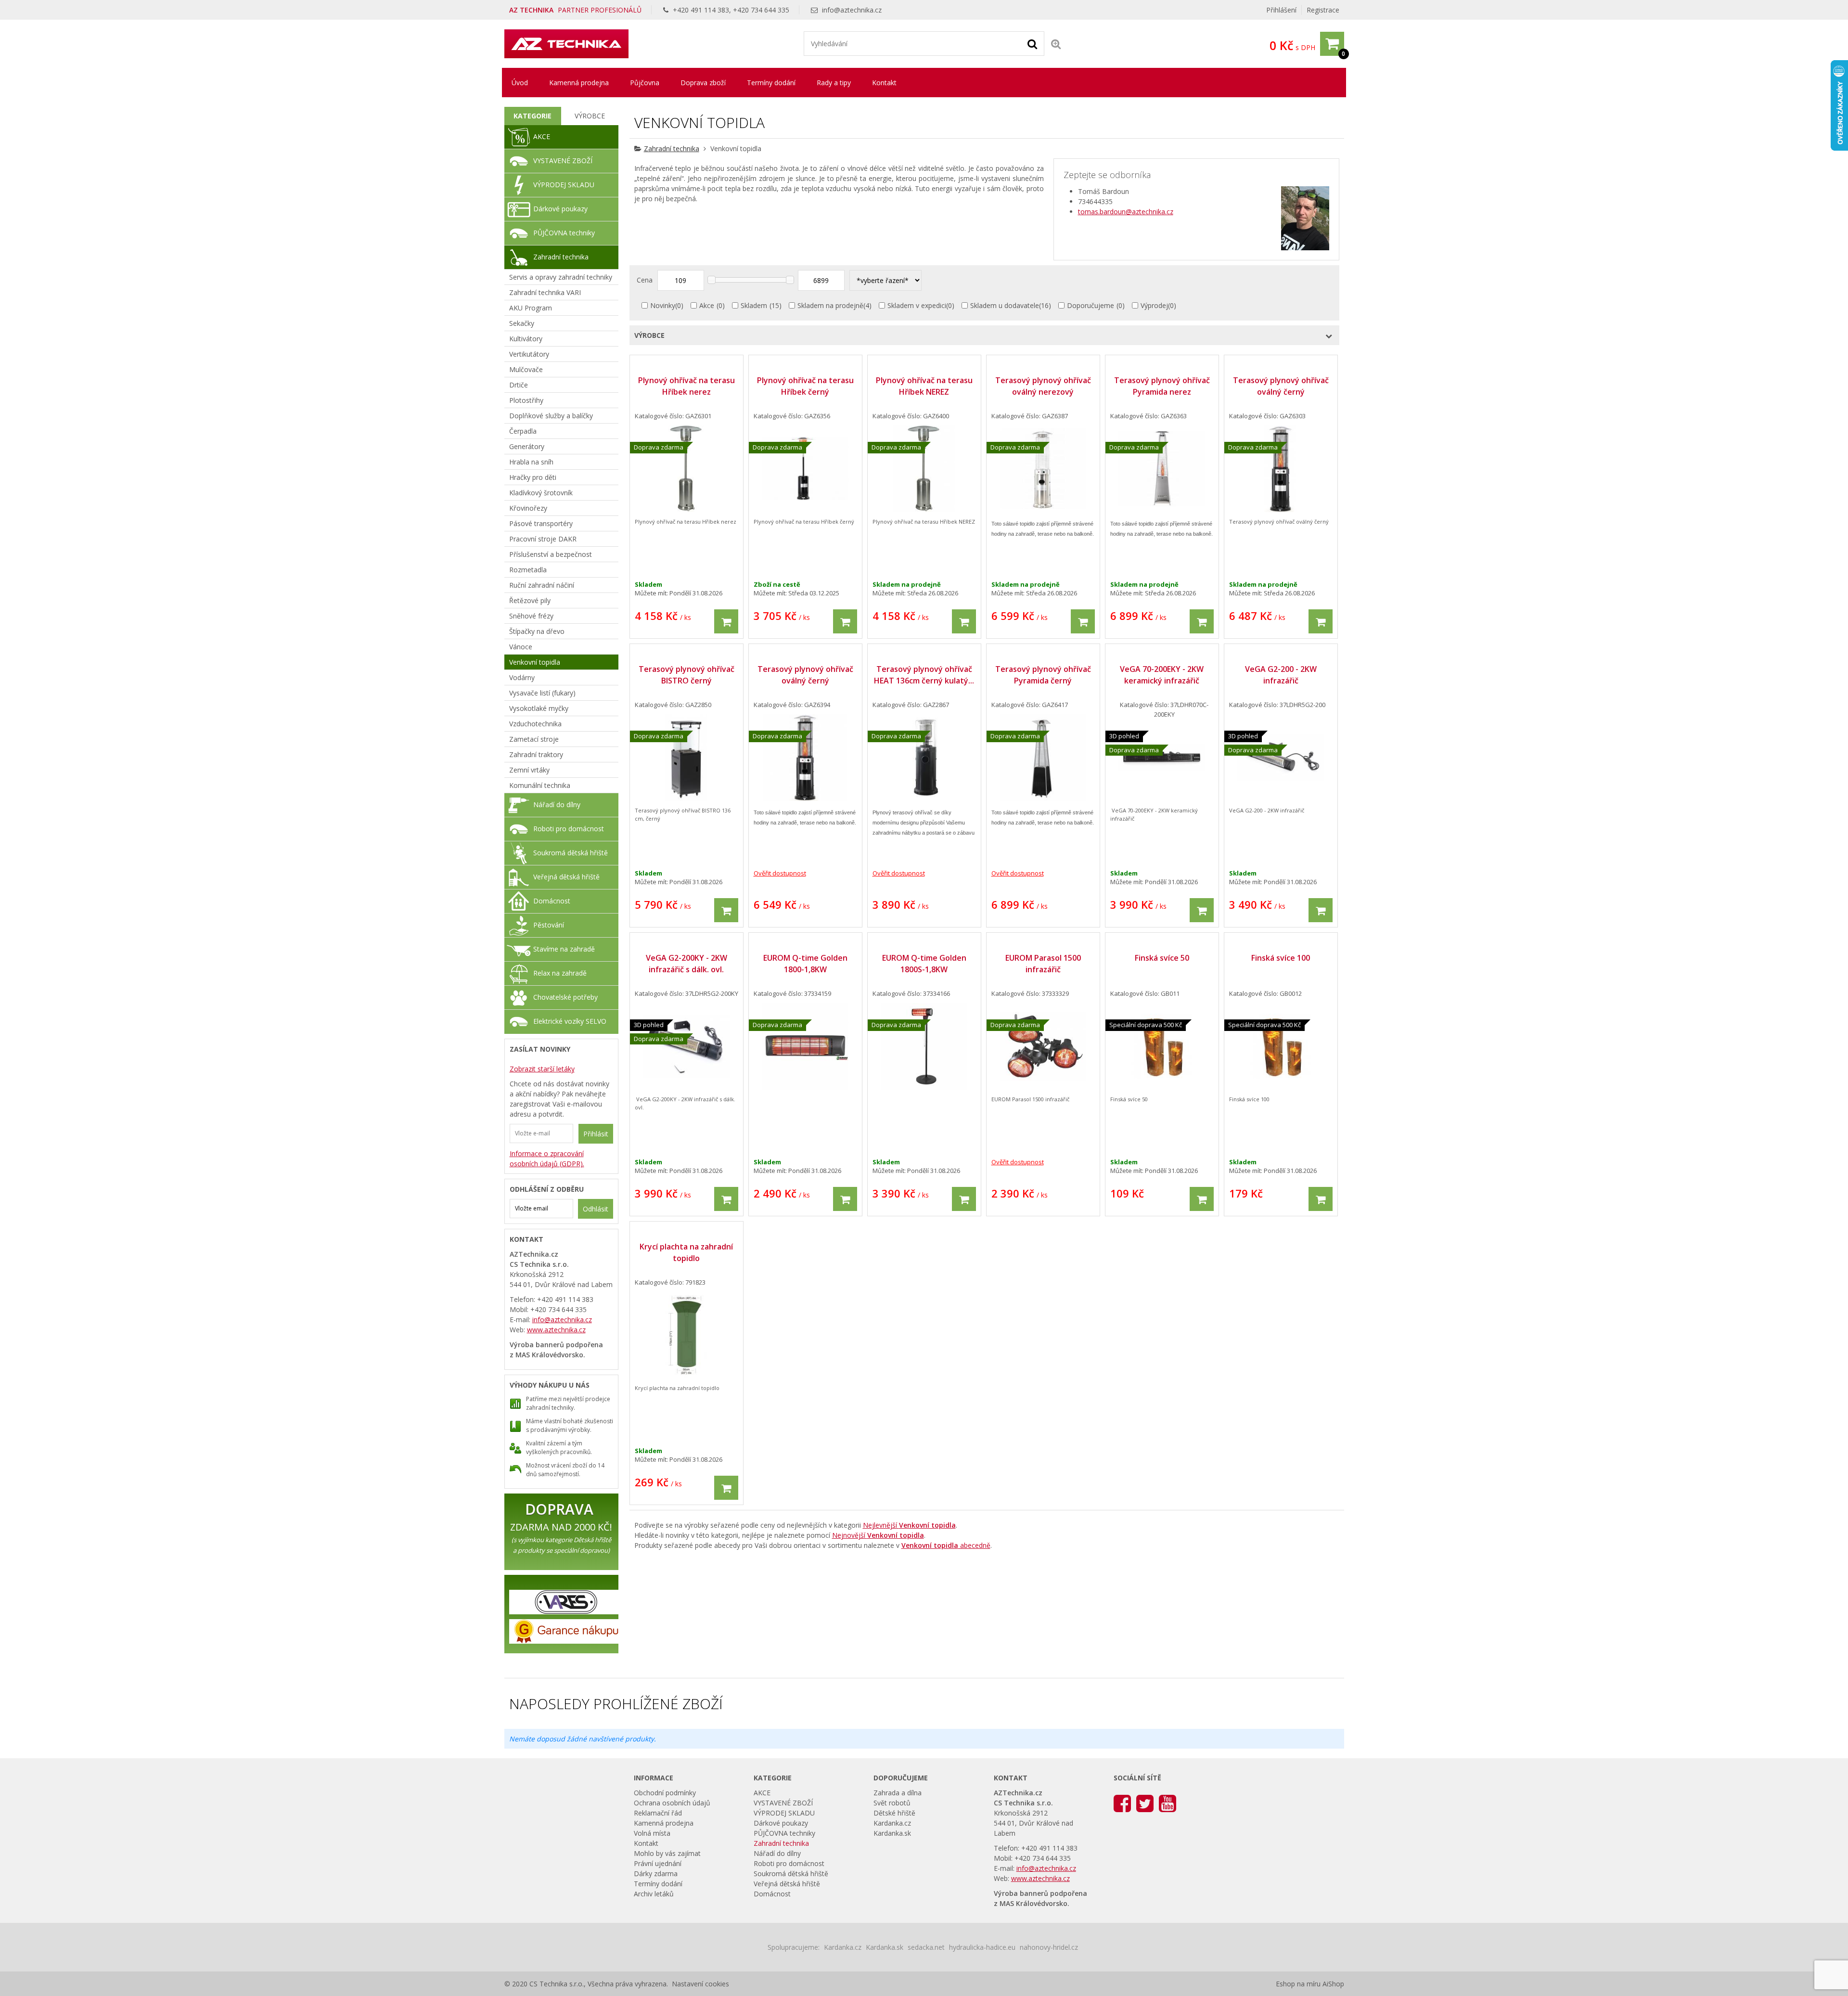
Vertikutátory (529, 354)
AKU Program (531, 308)
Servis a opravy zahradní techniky (561, 277)
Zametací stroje (534, 739)
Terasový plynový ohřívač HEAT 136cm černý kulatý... (924, 675)
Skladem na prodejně (830, 305)
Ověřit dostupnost (780, 873)
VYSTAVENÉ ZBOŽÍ (563, 161)
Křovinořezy (528, 508)
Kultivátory (526, 339)
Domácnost (552, 901)
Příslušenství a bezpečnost (551, 554)
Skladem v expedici (917, 305)
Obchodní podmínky (665, 1793)
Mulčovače (526, 369)
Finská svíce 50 (1162, 958)
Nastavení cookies (700, 1984)
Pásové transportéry (541, 523)
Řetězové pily (530, 600)
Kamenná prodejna (579, 83)
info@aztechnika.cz (852, 10)
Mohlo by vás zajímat (667, 1853)
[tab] (533, 116)
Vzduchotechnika (535, 724)
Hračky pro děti (533, 477)
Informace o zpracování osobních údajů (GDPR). (547, 1159)
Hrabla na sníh (531, 462)
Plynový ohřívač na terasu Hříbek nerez (687, 386)
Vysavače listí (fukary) (542, 693)
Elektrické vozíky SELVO (570, 1021)
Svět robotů (892, 1803)
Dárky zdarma (656, 1874)
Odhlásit (596, 1209)
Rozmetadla (528, 570)
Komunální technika (540, 785)
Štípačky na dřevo (537, 631)
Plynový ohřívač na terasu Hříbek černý (805, 386)
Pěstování (549, 925)
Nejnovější (878, 1535)
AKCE (542, 136)
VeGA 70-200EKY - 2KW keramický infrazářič (1162, 675)
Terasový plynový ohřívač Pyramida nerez (1162, 386)
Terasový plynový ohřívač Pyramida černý (1043, 675)
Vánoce (521, 647)
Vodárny (522, 677)
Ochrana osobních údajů (672, 1803)
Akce (707, 305)
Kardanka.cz (892, 1823)
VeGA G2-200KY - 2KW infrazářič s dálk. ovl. (687, 964)
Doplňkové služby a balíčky (551, 416)
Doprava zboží (703, 83)
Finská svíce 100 (1281, 958)
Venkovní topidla (535, 662)
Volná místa (652, 1833)
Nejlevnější (909, 1525)
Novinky (663, 305)
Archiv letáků (654, 1894)
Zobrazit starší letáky (542, 1069)
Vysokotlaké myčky (539, 708)
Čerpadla (523, 431)
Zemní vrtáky (529, 770)
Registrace (1323, 10)
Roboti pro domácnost (569, 829)
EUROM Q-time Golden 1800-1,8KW (805, 964)
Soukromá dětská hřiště (571, 853)
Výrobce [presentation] (590, 116)
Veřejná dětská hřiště (566, 877)
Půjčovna (645, 83)
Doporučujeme (1091, 305)
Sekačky (522, 323)
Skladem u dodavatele (1005, 305)
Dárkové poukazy (560, 209)
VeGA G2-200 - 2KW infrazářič (1281, 675)
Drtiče (519, 385)
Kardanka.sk (892, 1833)
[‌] (1122, 1803)
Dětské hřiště (894, 1813)
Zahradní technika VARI (545, 292)
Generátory (527, 446)
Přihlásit (596, 1134)
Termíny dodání (771, 83)
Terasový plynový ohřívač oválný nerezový (1043, 386)
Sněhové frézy (531, 616)
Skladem (754, 305)
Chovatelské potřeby (565, 997)
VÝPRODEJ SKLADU (564, 185)
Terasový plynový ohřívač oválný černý (1281, 386)
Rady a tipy (834, 83)
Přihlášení (1281, 10)
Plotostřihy (526, 400)
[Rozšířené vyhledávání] (1056, 44)
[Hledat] (1032, 43)
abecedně (946, 1545)
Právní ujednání (658, 1863)
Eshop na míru (1298, 1984)
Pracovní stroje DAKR (543, 539)
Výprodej (1154, 305)
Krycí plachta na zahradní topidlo (686, 1252)
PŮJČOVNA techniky (564, 233)
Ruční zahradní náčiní (542, 585)
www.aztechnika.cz (556, 1330)
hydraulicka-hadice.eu (982, 1947)
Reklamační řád (658, 1813)
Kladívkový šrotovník (541, 493)
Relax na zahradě (560, 973)
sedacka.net (926, 1947)
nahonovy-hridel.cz (1049, 1947)
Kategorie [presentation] (533, 116)
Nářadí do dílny (557, 805)
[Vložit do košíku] (726, 621)
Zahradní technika (672, 148)
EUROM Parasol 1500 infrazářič (1043, 964)
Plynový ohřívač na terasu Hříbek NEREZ (924, 386)
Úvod (520, 83)
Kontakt (884, 83)
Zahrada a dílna (898, 1793)
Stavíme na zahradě (564, 949)
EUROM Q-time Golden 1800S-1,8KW (924, 964)
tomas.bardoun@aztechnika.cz (1126, 212)
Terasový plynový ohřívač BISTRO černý (687, 675)
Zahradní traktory (536, 754)
